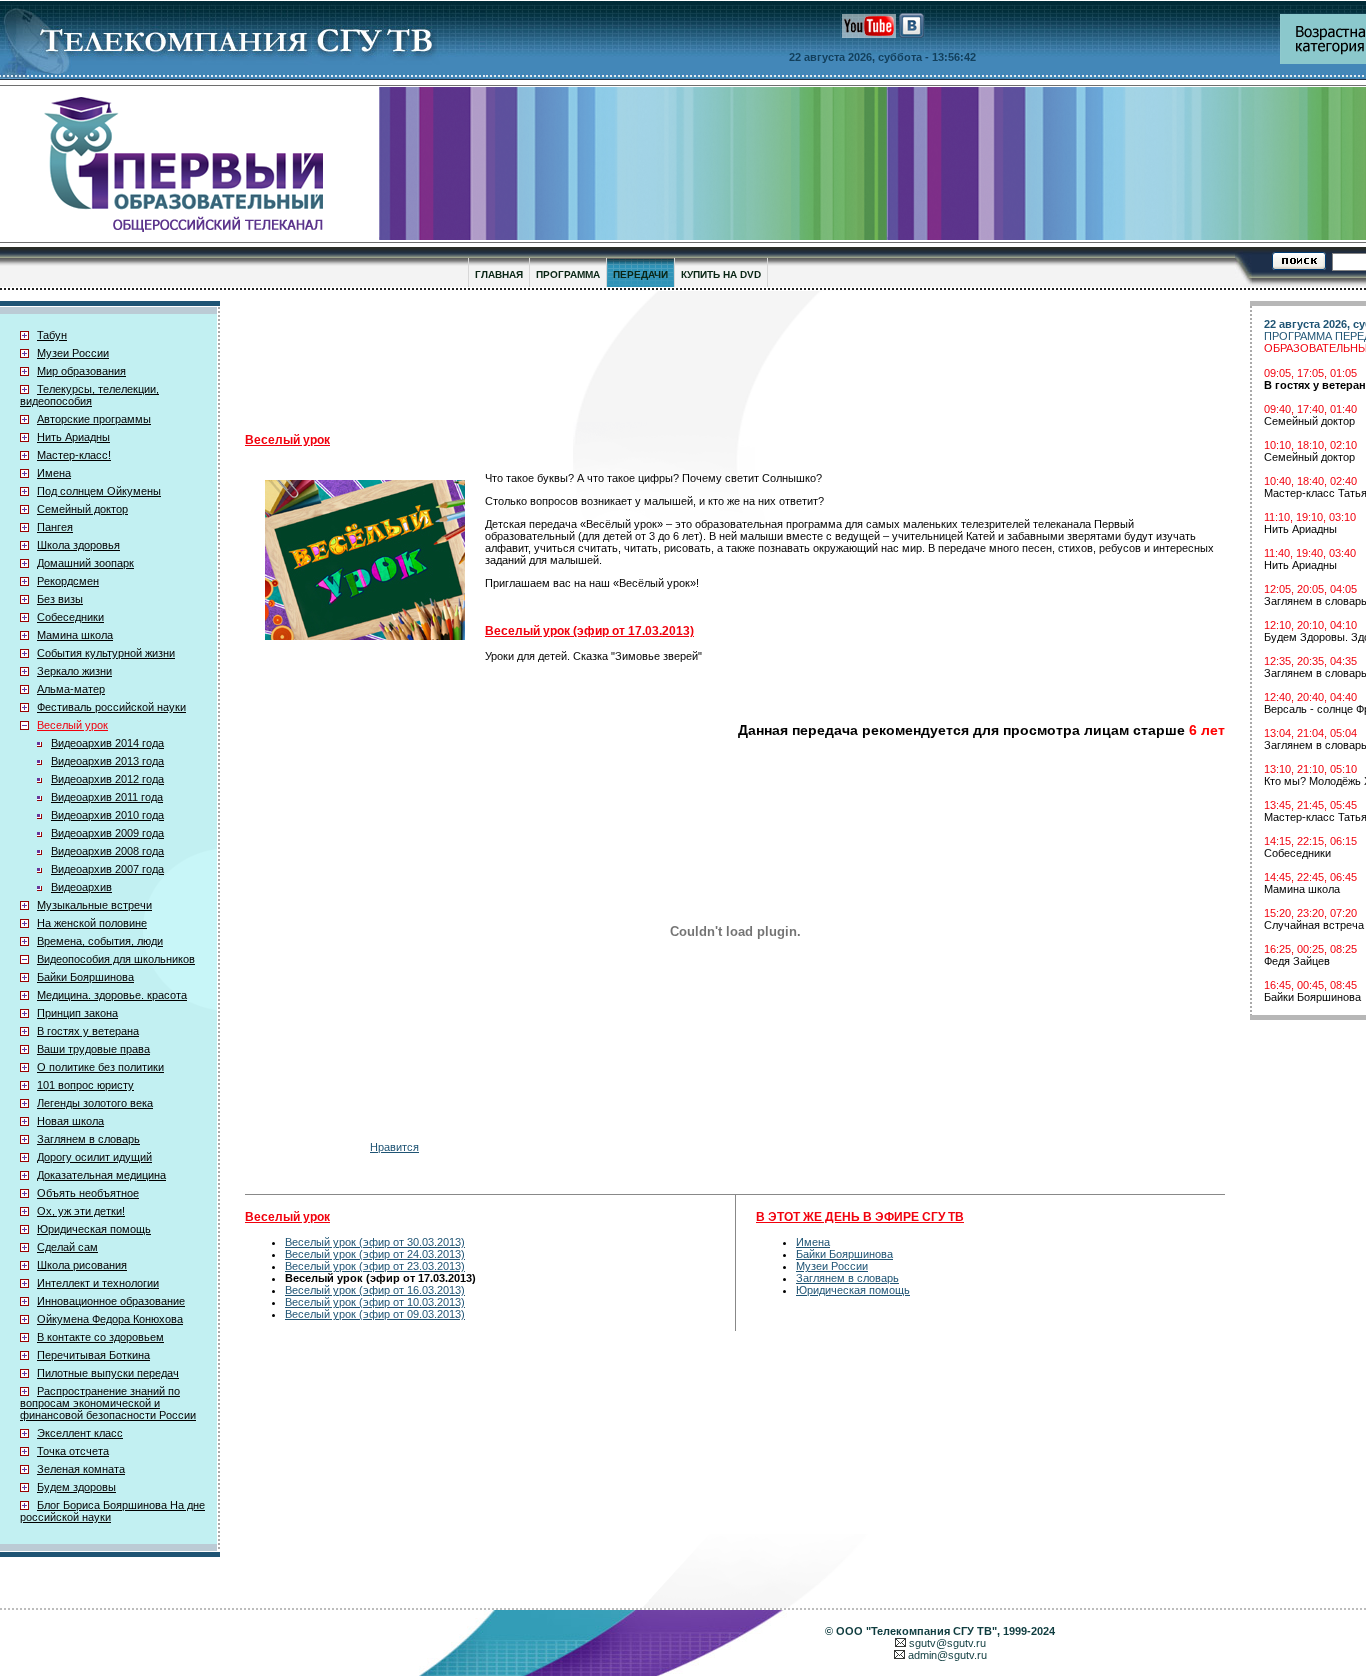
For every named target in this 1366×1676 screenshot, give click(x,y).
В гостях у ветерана (88, 1031)
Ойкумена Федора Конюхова (110, 1319)
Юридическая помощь (94, 1229)
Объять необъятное (88, 1193)
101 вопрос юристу (85, 1085)
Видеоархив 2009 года (107, 833)
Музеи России (73, 353)
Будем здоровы (76, 1487)
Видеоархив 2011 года (107, 797)
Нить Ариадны (73, 437)
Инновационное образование (111, 1301)
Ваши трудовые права (93, 1049)
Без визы (60, 599)
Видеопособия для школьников (116, 959)
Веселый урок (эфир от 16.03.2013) (375, 1290)
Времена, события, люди (100, 941)
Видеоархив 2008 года (107, 851)
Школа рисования (82, 1265)
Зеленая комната (81, 1469)
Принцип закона (77, 1013)
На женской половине (92, 923)
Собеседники (70, 617)
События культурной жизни (106, 653)
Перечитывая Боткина (93, 1355)
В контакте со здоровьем (100, 1337)
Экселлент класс (80, 1433)
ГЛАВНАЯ (499, 274)
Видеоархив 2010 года (107, 815)
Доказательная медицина (101, 1175)
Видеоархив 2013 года (107, 761)
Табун (52, 335)
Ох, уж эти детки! (81, 1211)
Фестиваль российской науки (111, 707)
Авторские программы (94, 419)
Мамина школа (75, 635)
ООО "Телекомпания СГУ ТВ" (916, 1631)
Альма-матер (71, 689)
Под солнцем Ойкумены (99, 491)
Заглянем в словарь (88, 1139)
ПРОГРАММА (568, 274)
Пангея (55, 527)
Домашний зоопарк (85, 563)
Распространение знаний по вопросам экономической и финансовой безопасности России (108, 1403)
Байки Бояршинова (85, 977)
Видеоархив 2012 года (107, 779)
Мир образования (81, 371)
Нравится (394, 1147)
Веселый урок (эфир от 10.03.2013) (375, 1302)
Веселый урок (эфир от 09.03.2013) (375, 1314)
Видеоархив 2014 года (107, 743)
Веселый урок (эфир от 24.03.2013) (375, 1254)
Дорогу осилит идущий (94, 1157)
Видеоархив (81, 887)
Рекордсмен (68, 581)
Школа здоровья (78, 545)
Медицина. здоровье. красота (112, 995)
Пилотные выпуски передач (108, 1373)
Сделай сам (67, 1247)
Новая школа (70, 1121)
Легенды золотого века (95, 1103)
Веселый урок (72, 725)
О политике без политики (100, 1067)
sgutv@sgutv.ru (947, 1643)
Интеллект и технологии (98, 1283)
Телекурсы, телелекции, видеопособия (89, 395)
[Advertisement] (735, 361)
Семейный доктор (82, 509)
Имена (54, 473)
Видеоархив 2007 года (107, 869)
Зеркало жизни (74, 671)
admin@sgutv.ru (947, 1655)
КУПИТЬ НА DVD (721, 274)
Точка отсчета (73, 1451)
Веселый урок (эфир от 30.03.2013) (375, 1242)
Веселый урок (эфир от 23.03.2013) (375, 1266)
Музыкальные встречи (94, 905)
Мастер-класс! (74, 455)
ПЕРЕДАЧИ (640, 274)
